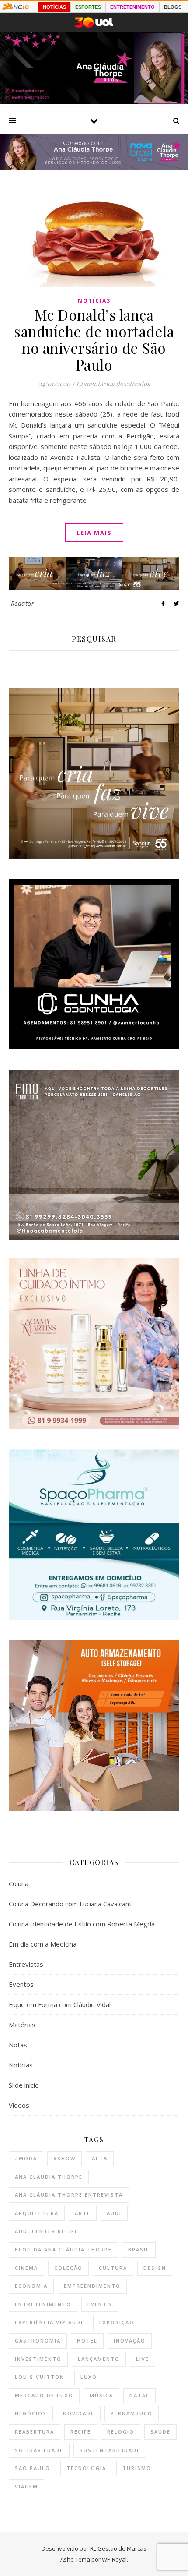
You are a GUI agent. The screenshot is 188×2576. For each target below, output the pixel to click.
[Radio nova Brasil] (94, 168)
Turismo (137, 2468)
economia (31, 2286)
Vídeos (19, 2105)
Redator (23, 603)
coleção (68, 2268)
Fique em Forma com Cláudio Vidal (60, 2004)
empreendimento (92, 2286)
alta (100, 2158)
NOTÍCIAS (54, 7)
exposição (117, 2322)
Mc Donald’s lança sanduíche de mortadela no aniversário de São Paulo (94, 339)
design (155, 2268)
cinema (26, 2268)
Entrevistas (26, 1964)
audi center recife (47, 2231)
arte (83, 2213)
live (143, 2359)
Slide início (24, 2085)
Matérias (22, 2025)
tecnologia (86, 2468)
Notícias (94, 301)
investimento (38, 2359)
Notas (18, 2045)
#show (64, 2158)
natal (139, 2395)
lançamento (99, 2359)
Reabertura (35, 2432)
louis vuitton (40, 2377)
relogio (121, 2432)
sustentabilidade (110, 2450)
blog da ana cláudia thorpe (63, 2249)
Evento (100, 2304)
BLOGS (173, 7)
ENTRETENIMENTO (132, 7)
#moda (26, 2158)
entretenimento (43, 2304)
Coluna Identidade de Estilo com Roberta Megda (82, 1924)
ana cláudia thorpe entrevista (69, 2195)
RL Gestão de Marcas (118, 2548)
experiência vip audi (49, 2322)
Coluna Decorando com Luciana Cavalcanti (71, 1904)
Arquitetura (37, 2213)
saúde (160, 2432)
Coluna (19, 1883)
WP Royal (114, 2559)
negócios (31, 2413)
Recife (81, 2432)
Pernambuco (132, 2413)
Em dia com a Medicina (43, 1944)
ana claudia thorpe (49, 2177)
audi (114, 2213)
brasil (139, 2249)
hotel (87, 2341)
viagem (26, 2486)
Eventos (21, 1984)
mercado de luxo (44, 2395)
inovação (130, 2341)
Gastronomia (38, 2341)
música (101, 2395)
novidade (79, 2413)
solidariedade (39, 2450)
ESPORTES (88, 7)
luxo (89, 2377)
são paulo (33, 2468)
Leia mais (94, 533)
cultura (113, 2268)
